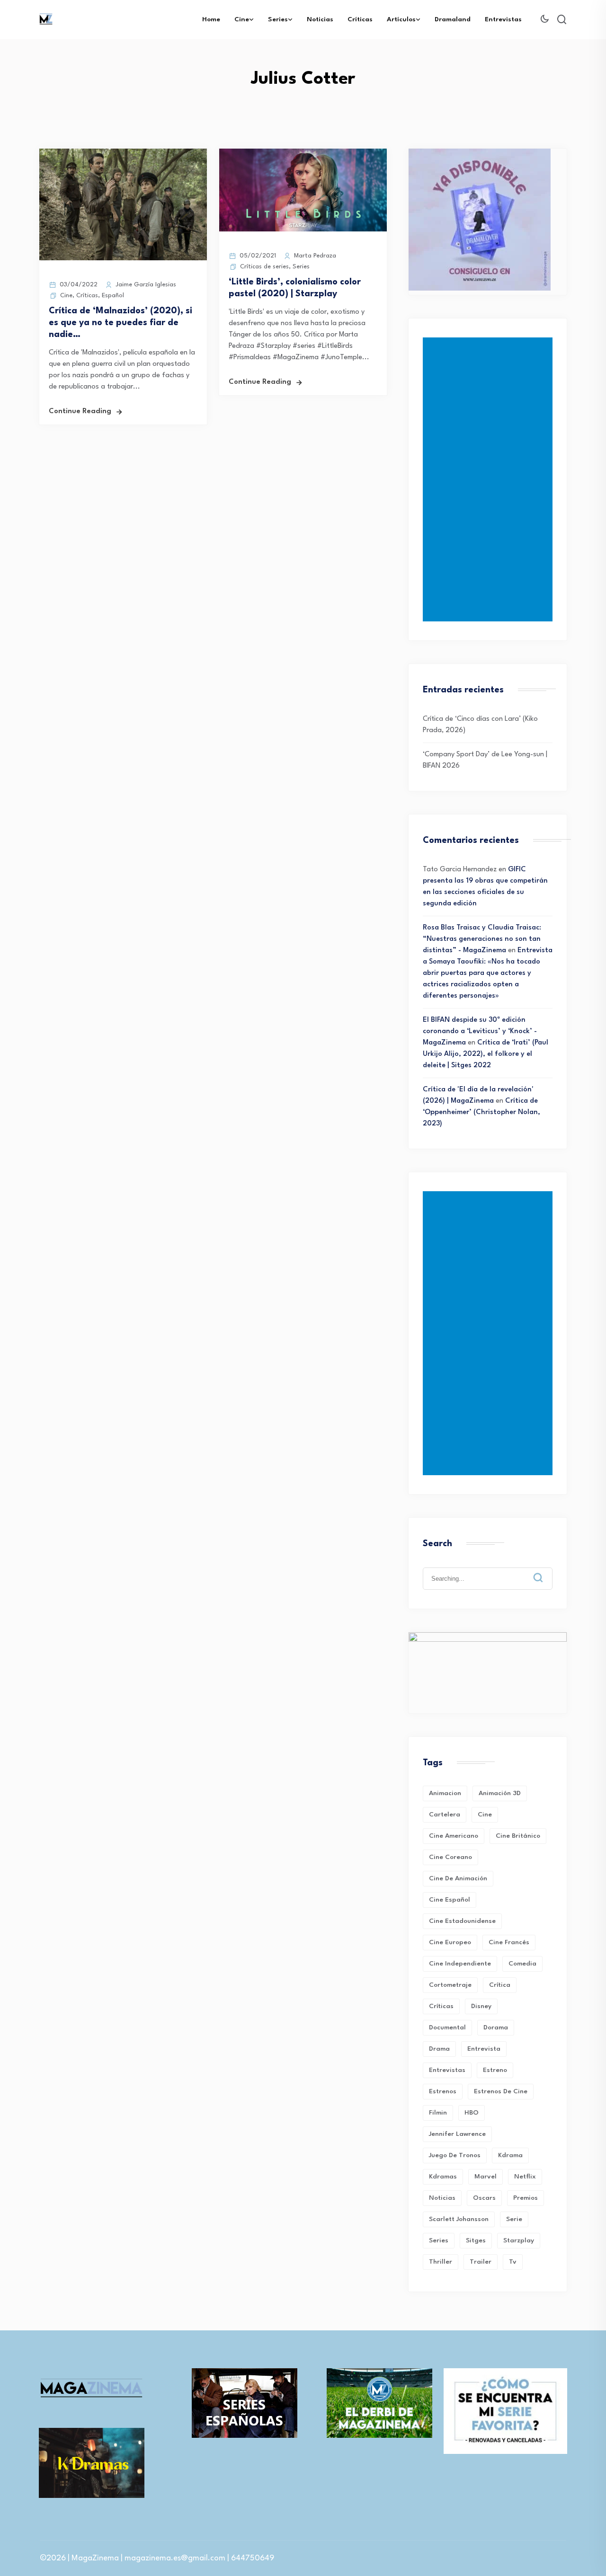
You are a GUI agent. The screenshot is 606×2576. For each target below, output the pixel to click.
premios (526, 2198)
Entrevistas (503, 19)
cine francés (509, 1942)
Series (278, 19)
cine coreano (450, 1857)
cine (485, 1815)
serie (514, 2219)
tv (513, 2262)
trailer (481, 2262)
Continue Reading (80, 412)
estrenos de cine (501, 2091)
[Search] (545, 1570)
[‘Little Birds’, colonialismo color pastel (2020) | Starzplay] (303, 230)
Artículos (401, 19)
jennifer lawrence (457, 2134)
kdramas (443, 2177)
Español (113, 296)
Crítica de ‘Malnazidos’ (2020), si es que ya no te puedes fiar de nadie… (120, 323)
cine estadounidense (462, 1921)
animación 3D (500, 1793)
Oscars (484, 2198)
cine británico (518, 1836)
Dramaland (453, 19)
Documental (447, 2027)
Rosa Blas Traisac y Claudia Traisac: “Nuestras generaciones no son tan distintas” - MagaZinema (482, 939)
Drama (439, 2049)
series (439, 2240)
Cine (242, 19)
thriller (441, 2262)
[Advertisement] (490, 479)
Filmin (438, 2113)
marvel (486, 2177)
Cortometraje (450, 1985)
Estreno (495, 2070)
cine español (450, 1900)
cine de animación (458, 1878)
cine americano (454, 1836)
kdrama (510, 2155)
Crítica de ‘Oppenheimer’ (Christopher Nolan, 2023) (481, 1112)
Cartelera (445, 1815)
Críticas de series (264, 267)
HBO (472, 2113)
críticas (441, 2006)
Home (211, 19)
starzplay (519, 2240)
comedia (522, 1964)
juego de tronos (455, 2155)
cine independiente (460, 1964)
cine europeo (450, 1942)
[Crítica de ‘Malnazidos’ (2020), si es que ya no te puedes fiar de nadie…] (123, 259)
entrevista (484, 2049)
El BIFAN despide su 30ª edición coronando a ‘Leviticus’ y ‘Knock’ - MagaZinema (480, 1031)
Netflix (525, 2177)
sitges (476, 2240)
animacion (445, 1793)
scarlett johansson (459, 2219)
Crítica (500, 1985)
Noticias (320, 19)
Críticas (360, 19)
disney (481, 2006)
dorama (496, 2027)
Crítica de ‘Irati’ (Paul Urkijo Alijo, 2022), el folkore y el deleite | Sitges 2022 (486, 1054)
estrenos (443, 2091)
